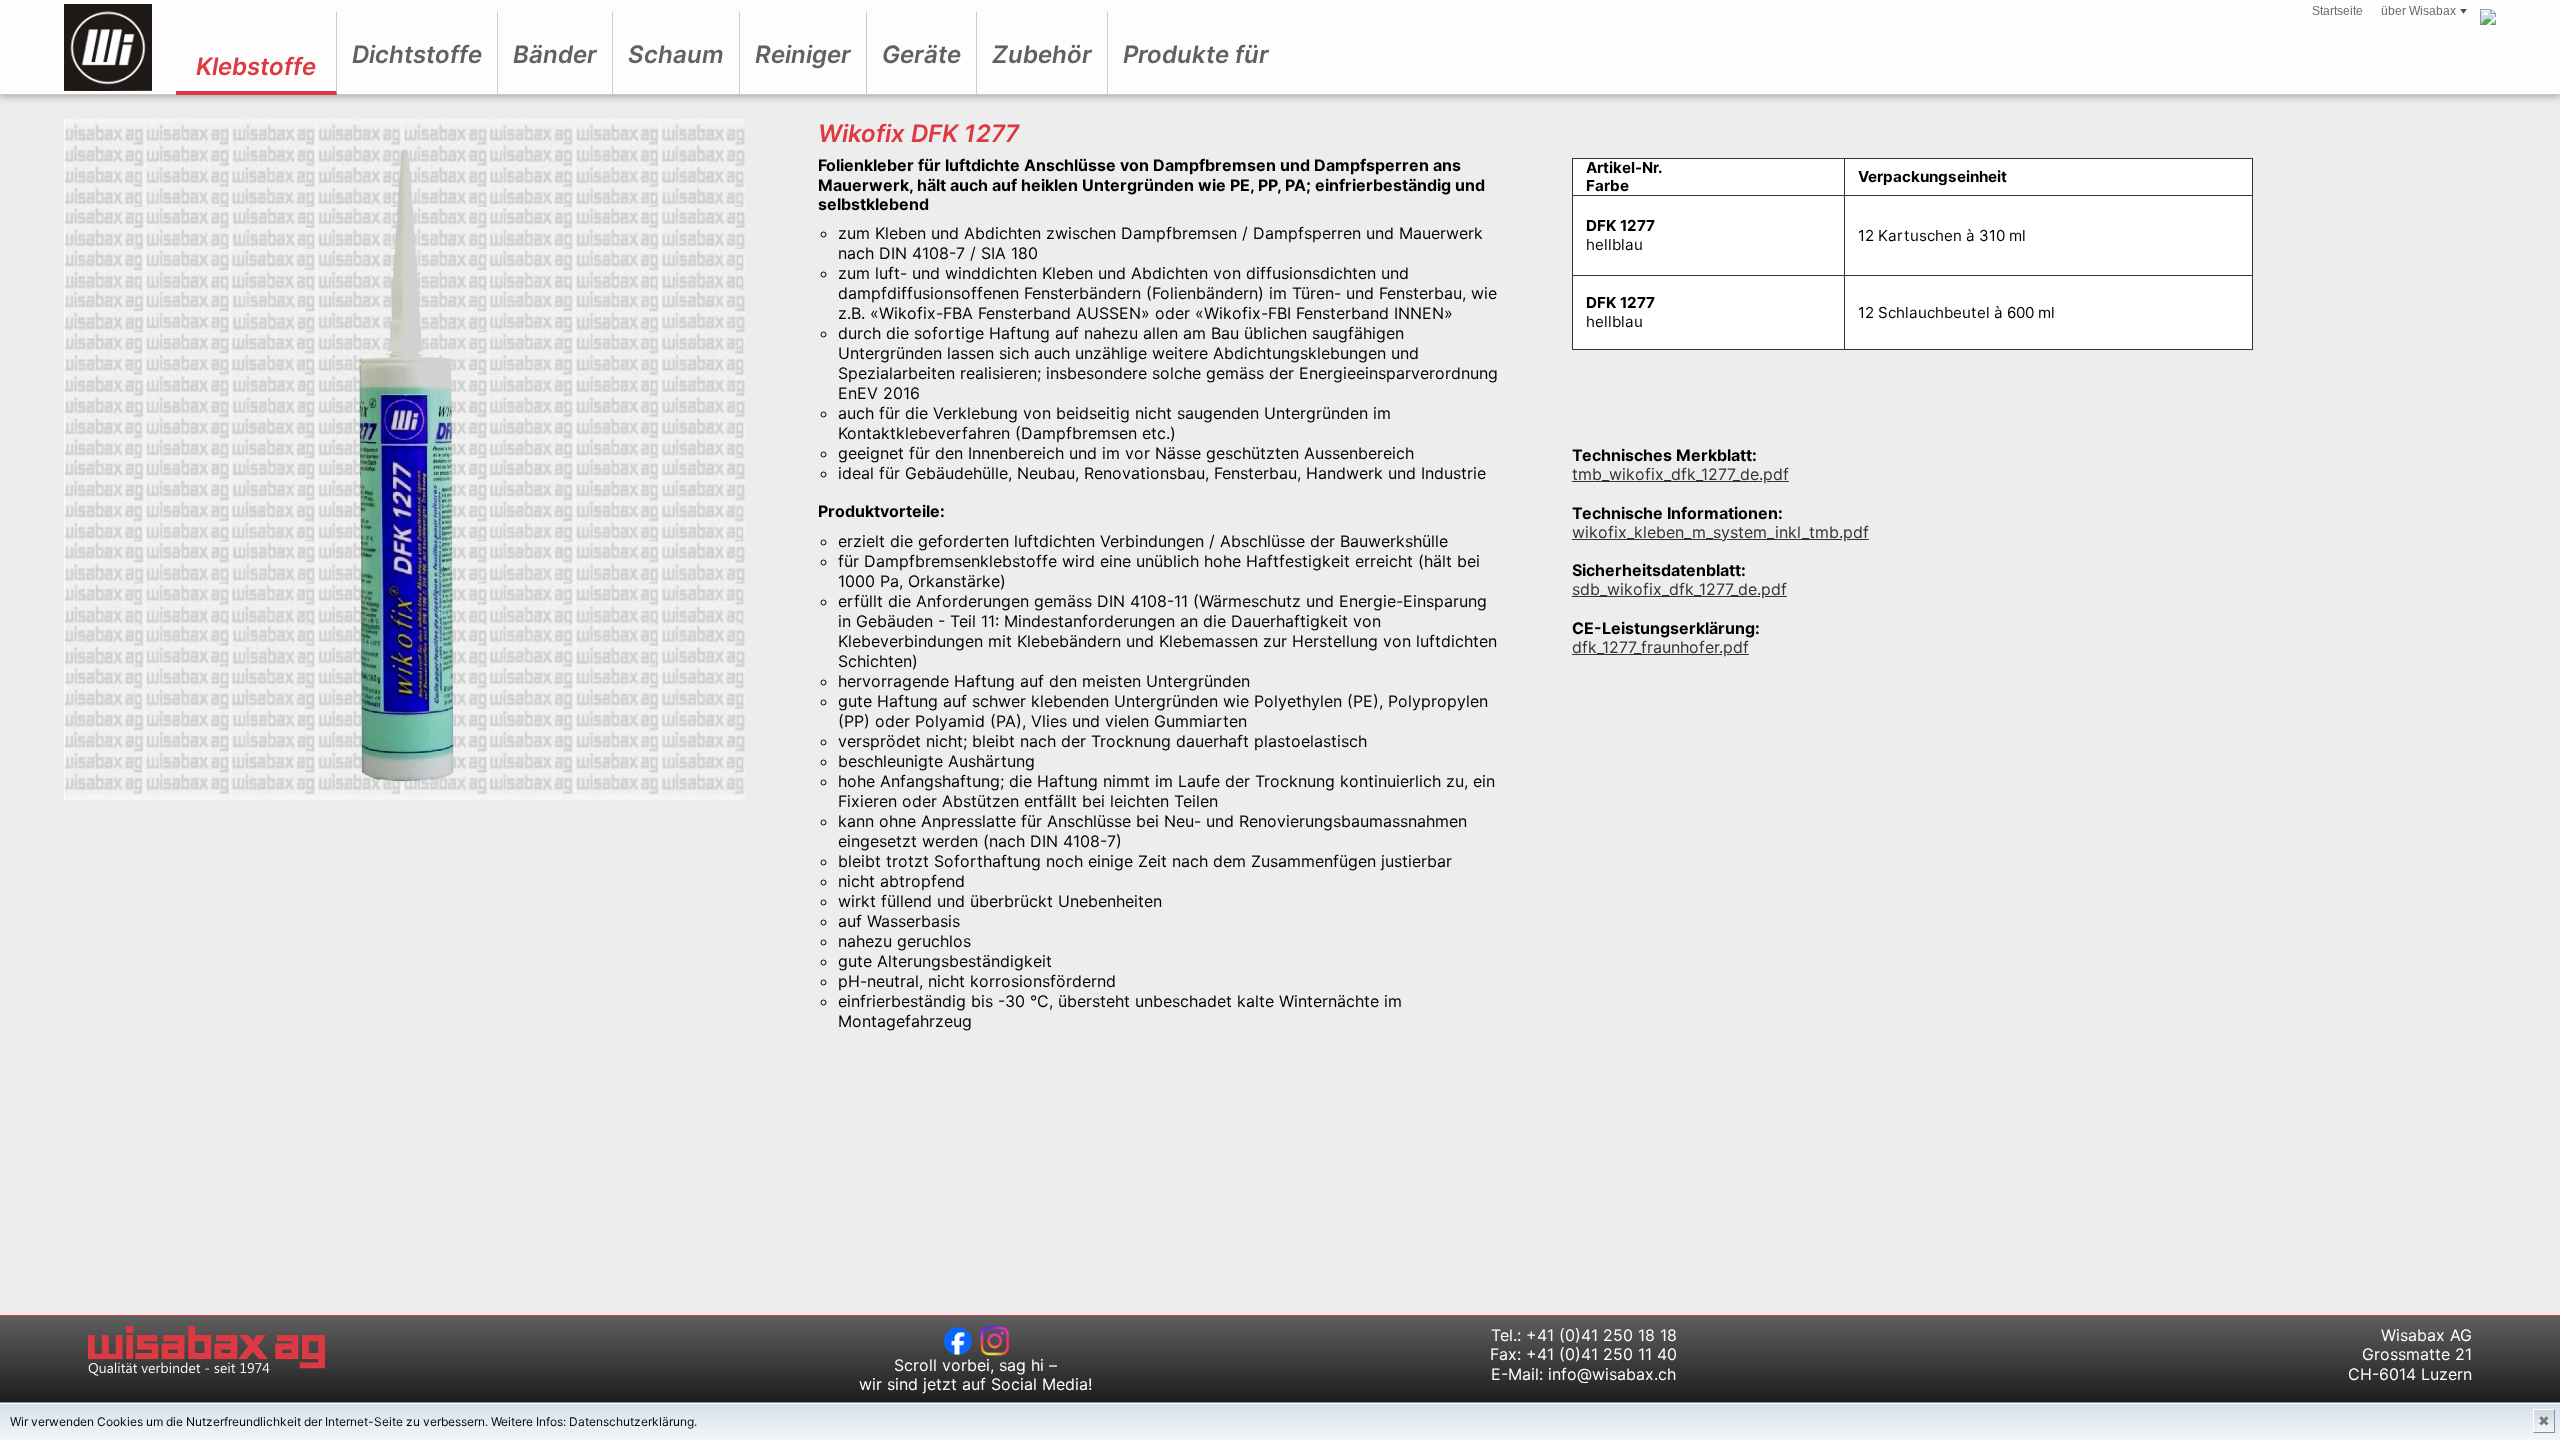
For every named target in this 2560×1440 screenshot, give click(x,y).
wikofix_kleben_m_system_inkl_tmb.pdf (1720, 532)
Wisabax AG (108, 47)
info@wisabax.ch (1612, 1374)
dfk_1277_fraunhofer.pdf (1660, 647)
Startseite (2337, 11)
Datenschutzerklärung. (633, 1421)
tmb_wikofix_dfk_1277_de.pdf (1680, 474)
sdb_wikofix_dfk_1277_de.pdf (1679, 589)
